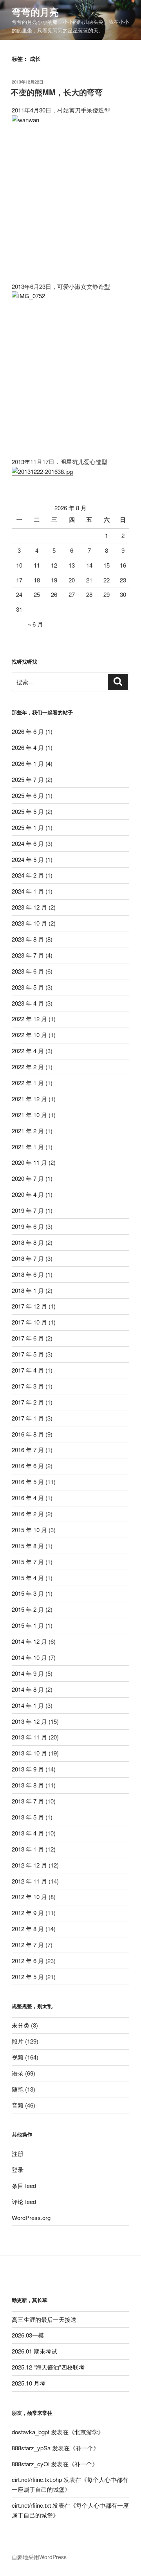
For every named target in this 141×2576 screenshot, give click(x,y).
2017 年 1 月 (28, 1418)
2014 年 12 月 (29, 1641)
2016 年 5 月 (28, 1482)
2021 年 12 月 (29, 1099)
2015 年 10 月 (29, 1530)
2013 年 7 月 (28, 1801)
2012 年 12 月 (29, 1865)
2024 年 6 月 (28, 843)
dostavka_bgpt (31, 2432)
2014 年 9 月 (28, 1673)
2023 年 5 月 (28, 987)
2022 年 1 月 (28, 1083)
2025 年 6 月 (28, 795)
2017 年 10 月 (29, 1322)
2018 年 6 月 (28, 1274)
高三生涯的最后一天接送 (44, 2319)
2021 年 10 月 (29, 1115)
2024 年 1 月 (28, 891)
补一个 (84, 2448)
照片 (18, 2041)
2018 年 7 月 (28, 1258)
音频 (18, 2105)
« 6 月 (35, 624)
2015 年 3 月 (28, 1593)
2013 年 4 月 (28, 1833)
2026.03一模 (28, 2335)
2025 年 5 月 (28, 811)
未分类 (21, 2025)
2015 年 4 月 (28, 1578)
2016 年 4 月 (28, 1498)
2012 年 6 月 (28, 1961)
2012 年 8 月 (28, 1929)
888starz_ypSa (31, 2448)
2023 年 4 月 (28, 1003)
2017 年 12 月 (29, 1306)
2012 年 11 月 (29, 1881)
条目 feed (24, 2185)
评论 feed (24, 2201)
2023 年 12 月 (29, 907)
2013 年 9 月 (28, 1769)
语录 (18, 2073)
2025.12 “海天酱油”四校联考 (48, 2367)
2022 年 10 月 (29, 1035)
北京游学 (86, 2432)
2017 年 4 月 (28, 1370)
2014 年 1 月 (28, 1705)
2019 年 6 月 (28, 1226)
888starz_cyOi (31, 2464)
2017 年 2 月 (28, 1402)
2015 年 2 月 (28, 1609)
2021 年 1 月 (28, 1147)
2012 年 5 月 (28, 1977)
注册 (18, 2153)
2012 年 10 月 (29, 1897)
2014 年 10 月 (29, 1657)
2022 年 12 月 (29, 1019)
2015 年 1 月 (28, 1625)
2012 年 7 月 (28, 1945)
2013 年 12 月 (29, 1721)
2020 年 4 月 (28, 1194)
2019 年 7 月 (28, 1210)
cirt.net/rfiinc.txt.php (37, 2479)
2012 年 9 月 (28, 1913)
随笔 (18, 2089)
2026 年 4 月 (28, 747)
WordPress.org (31, 2217)
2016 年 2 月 (28, 1514)
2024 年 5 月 (28, 859)
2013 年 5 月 (28, 1817)
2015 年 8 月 (28, 1546)
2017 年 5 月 (28, 1354)
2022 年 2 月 (28, 1067)
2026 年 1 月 (28, 763)
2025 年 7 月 (28, 779)
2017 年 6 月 (28, 1338)
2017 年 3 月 (28, 1386)
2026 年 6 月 (28, 731)
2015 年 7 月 (28, 1562)
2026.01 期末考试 (34, 2351)
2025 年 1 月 (28, 827)
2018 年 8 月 (28, 1242)
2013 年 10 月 (29, 1753)
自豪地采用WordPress (39, 2557)
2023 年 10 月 (29, 923)
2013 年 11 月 (29, 1737)
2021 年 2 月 (28, 1131)
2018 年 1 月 (28, 1290)
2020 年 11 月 (29, 1162)
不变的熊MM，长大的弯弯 (57, 92)
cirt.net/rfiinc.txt (31, 2505)
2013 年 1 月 (28, 1849)
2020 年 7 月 (28, 1178)
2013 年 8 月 (28, 1785)
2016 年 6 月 (28, 1466)
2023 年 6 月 (28, 971)
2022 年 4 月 (28, 1051)
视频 (18, 2057)
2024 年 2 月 (28, 875)
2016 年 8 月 (28, 1434)
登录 (18, 2169)
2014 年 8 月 (28, 1689)
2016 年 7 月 (28, 1450)
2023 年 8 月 (28, 939)
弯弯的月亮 (35, 12)
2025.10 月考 (29, 2383)
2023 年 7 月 (28, 955)
